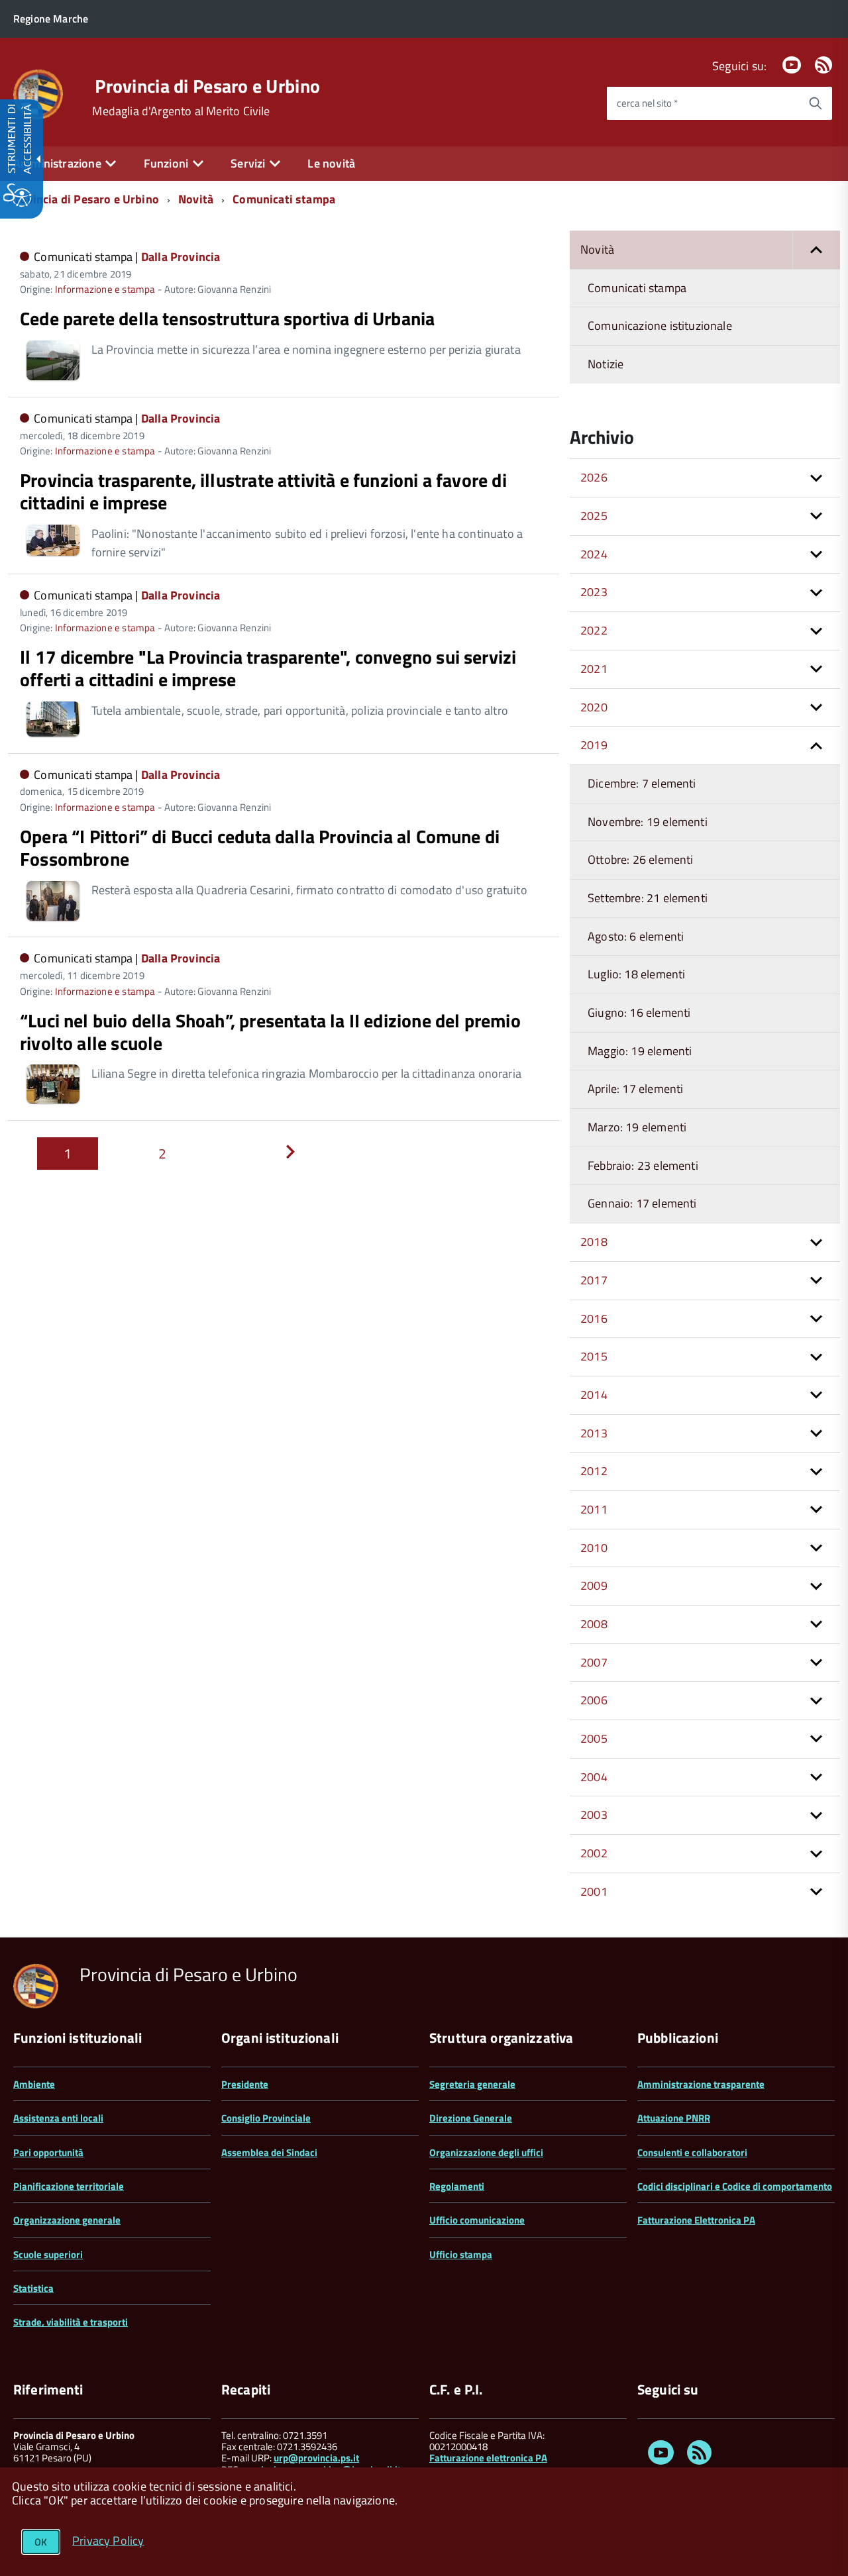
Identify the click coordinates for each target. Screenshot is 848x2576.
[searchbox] (703, 103)
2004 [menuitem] (594, 1777)
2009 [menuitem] (594, 1585)
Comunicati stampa (284, 199)
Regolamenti (457, 2186)
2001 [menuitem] (594, 1891)
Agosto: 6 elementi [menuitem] (636, 936)
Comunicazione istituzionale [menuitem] (660, 326)
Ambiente (34, 2084)
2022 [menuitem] (594, 630)
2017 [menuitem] (594, 1280)
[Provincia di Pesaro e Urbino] (38, 93)
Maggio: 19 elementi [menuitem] (640, 1051)
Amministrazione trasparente (701, 2084)
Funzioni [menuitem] (166, 163)
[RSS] (823, 66)
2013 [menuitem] (594, 1433)
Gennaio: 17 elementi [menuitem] (642, 1203)
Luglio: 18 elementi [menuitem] (636, 974)
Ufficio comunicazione (477, 2220)
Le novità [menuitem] (331, 163)
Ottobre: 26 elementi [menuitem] (641, 859)
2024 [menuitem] (594, 554)
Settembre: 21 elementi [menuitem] (648, 898)
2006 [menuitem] (594, 1700)
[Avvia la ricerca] (816, 103)
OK (41, 2542)
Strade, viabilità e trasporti (71, 2322)
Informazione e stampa (105, 289)
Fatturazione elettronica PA (488, 2458)
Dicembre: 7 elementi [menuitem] (642, 783)
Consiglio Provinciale (266, 2118)
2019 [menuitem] (594, 745)
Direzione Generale (471, 2118)
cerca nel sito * (647, 103)
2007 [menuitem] (594, 1662)
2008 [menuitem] (594, 1624)
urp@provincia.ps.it (316, 2458)
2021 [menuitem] (594, 669)
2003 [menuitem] (594, 1815)
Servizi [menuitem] (248, 163)
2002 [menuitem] (594, 1853)
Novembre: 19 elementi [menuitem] (648, 822)
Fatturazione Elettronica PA (696, 2220)
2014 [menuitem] (594, 1395)
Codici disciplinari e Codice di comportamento (735, 2186)
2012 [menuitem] (594, 1471)
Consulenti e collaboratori (692, 2152)
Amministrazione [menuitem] (57, 163)
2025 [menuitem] (594, 516)
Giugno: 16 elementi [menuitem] (639, 1012)
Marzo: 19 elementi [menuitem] (637, 1127)
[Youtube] (792, 66)
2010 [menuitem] (594, 1548)
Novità (196, 199)
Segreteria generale (472, 2084)
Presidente (245, 2084)
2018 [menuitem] (594, 1242)
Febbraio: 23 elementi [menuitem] (643, 1165)
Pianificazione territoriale (69, 2186)
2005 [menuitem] (594, 1738)
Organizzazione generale (67, 2220)
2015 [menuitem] (594, 1356)
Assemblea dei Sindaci (269, 2152)
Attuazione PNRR (674, 2118)
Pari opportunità (48, 2152)
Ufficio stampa (461, 2254)
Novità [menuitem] (597, 249)
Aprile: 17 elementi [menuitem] (635, 1089)
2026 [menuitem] (594, 477)
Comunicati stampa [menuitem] (637, 288)
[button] (816, 250)
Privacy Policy (108, 2540)
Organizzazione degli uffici (486, 2152)
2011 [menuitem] (594, 1509)
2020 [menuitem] (594, 707)
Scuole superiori (48, 2254)
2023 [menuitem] (594, 592)
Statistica (33, 2288)
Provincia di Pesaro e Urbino (207, 86)
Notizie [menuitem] (606, 364)
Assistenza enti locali (58, 2118)
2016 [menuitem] (594, 1318)
